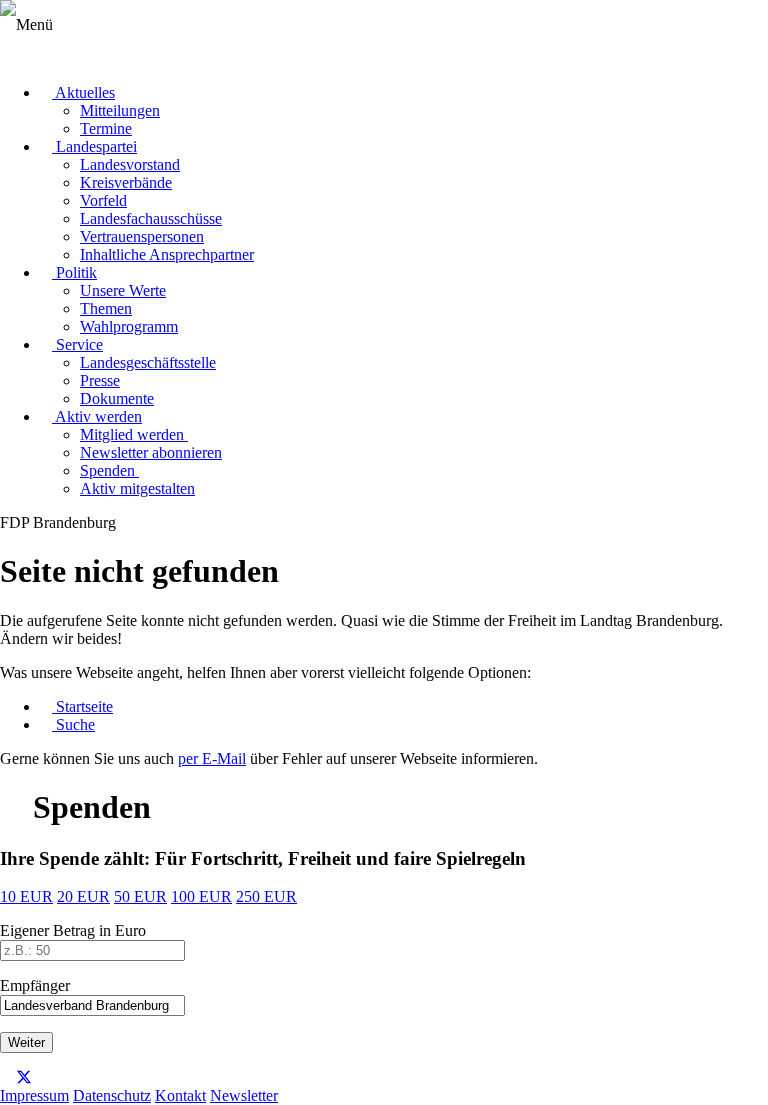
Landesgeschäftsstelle (148, 362)
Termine (106, 128)
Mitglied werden (134, 434)
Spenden (109, 470)
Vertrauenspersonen (142, 236)
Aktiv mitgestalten (137, 488)
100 (201, 896)
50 (140, 896)
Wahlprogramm (129, 326)
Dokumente (117, 398)
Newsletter (244, 1095)
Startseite (82, 706)
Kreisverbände (126, 182)
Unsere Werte (123, 290)
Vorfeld (103, 200)
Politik (74, 272)
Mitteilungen (120, 110)
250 (266, 896)
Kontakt (180, 1095)
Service (77, 344)
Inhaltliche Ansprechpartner (167, 254)
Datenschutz (112, 1095)
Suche (73, 724)
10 (26, 896)
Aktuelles (83, 92)
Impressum (34, 1095)
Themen (106, 308)
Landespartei (94, 146)
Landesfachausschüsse (151, 218)
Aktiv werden (97, 416)
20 (83, 896)
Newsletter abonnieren (151, 452)
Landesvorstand (130, 164)
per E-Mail (212, 758)
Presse (100, 380)
